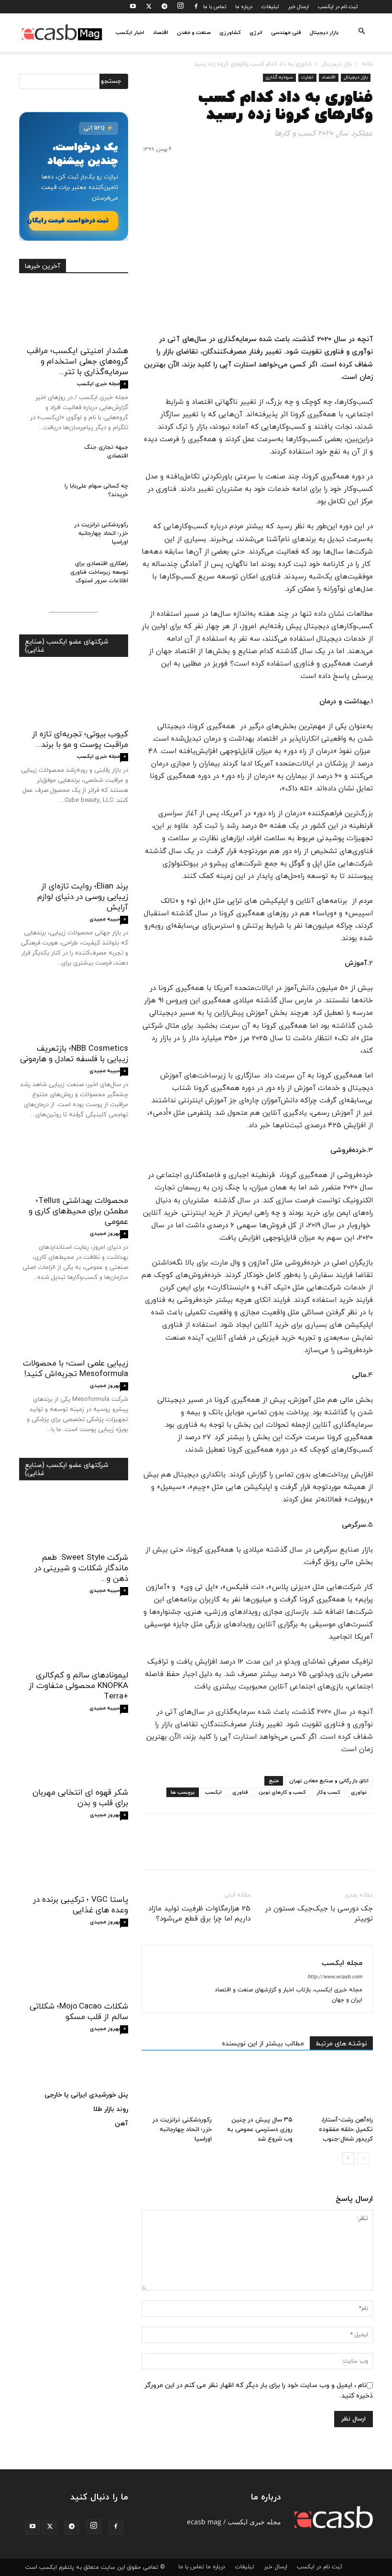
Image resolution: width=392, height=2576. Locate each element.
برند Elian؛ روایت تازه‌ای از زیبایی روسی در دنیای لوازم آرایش (83, 897)
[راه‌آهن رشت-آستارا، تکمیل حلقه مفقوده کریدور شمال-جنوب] (338, 2088)
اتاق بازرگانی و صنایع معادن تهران (329, 1781)
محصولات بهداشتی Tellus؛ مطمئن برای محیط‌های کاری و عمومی (78, 1211)
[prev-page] (364, 2158)
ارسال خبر (298, 7)
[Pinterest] (319, 1850)
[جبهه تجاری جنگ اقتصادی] (38, 456)
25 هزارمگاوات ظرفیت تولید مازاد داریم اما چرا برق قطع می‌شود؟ (199, 1914)
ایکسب (213, 1792)
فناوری (240, 1792)
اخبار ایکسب (130, 33)
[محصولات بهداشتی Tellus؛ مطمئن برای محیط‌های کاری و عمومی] (74, 1162)
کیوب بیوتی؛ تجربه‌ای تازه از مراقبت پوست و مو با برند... (80, 740)
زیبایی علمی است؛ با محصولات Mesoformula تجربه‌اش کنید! (76, 1369)
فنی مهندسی (286, 33)
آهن (121, 2124)
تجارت (307, 77)
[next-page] (348, 2158)
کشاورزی (230, 33)
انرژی (256, 33)
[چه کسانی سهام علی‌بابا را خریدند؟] (38, 495)
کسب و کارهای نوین (282, 1792)
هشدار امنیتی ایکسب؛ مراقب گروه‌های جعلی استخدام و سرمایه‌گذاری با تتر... (77, 362)
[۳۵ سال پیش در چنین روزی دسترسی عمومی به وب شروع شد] (257, 2088)
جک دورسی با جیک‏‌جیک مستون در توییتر (319, 1914)
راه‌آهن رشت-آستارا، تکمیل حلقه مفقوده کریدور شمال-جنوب (346, 2130)
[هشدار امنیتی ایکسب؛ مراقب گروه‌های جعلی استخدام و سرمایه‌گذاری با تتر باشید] (74, 313)
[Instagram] (180, 7)
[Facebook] (196, 7)
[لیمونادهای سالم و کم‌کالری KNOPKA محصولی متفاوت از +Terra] (74, 1637)
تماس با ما (215, 7)
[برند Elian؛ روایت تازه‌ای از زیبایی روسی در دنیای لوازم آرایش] (74, 848)
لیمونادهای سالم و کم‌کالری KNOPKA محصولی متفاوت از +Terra (78, 1686)
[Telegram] (164, 7)
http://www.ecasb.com (335, 1977)
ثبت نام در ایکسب (338, 7)
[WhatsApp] (297, 1850)
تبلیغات (270, 7)
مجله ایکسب (342, 1963)
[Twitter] (149, 7)
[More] (275, 1850)
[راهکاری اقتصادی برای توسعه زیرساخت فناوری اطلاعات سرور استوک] (38, 573)
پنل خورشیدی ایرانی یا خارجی (86, 2095)
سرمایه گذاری (279, 77)
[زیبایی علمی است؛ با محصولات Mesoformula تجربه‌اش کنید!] (74, 1325)
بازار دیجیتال (324, 33)
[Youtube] (133, 7)
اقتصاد (161, 33)
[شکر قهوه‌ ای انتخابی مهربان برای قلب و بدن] (74, 1755)
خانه (367, 64)
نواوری (359, 1792)
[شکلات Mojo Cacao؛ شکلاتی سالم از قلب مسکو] (74, 1969)
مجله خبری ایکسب (98, 384)
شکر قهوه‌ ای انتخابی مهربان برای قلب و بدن (80, 1798)
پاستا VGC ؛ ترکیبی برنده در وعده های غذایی (81, 1905)
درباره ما (244, 7)
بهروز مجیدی (105, 1233)
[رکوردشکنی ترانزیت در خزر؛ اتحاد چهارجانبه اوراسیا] (177, 2088)
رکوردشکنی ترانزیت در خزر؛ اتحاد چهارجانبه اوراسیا (182, 2130)
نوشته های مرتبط (341, 2044)
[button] (361, 32)
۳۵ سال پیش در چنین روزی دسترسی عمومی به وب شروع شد (260, 2130)
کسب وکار (328, 1792)
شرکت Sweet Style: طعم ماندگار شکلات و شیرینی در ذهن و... (81, 1568)
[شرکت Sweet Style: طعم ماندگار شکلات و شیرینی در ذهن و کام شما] (74, 1520)
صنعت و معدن (194, 33)
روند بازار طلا (111, 2109)
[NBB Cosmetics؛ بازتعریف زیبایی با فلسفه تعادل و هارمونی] (74, 1011)
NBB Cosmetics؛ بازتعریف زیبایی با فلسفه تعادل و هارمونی (74, 1054)
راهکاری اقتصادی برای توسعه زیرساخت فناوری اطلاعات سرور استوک (99, 572)
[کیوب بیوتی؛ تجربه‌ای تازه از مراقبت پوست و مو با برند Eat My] (74, 696)
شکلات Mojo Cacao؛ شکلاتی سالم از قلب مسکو (79, 2012)
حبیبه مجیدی (105, 919)
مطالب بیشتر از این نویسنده (263, 2044)
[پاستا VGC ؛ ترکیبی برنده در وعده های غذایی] (74, 1861)
